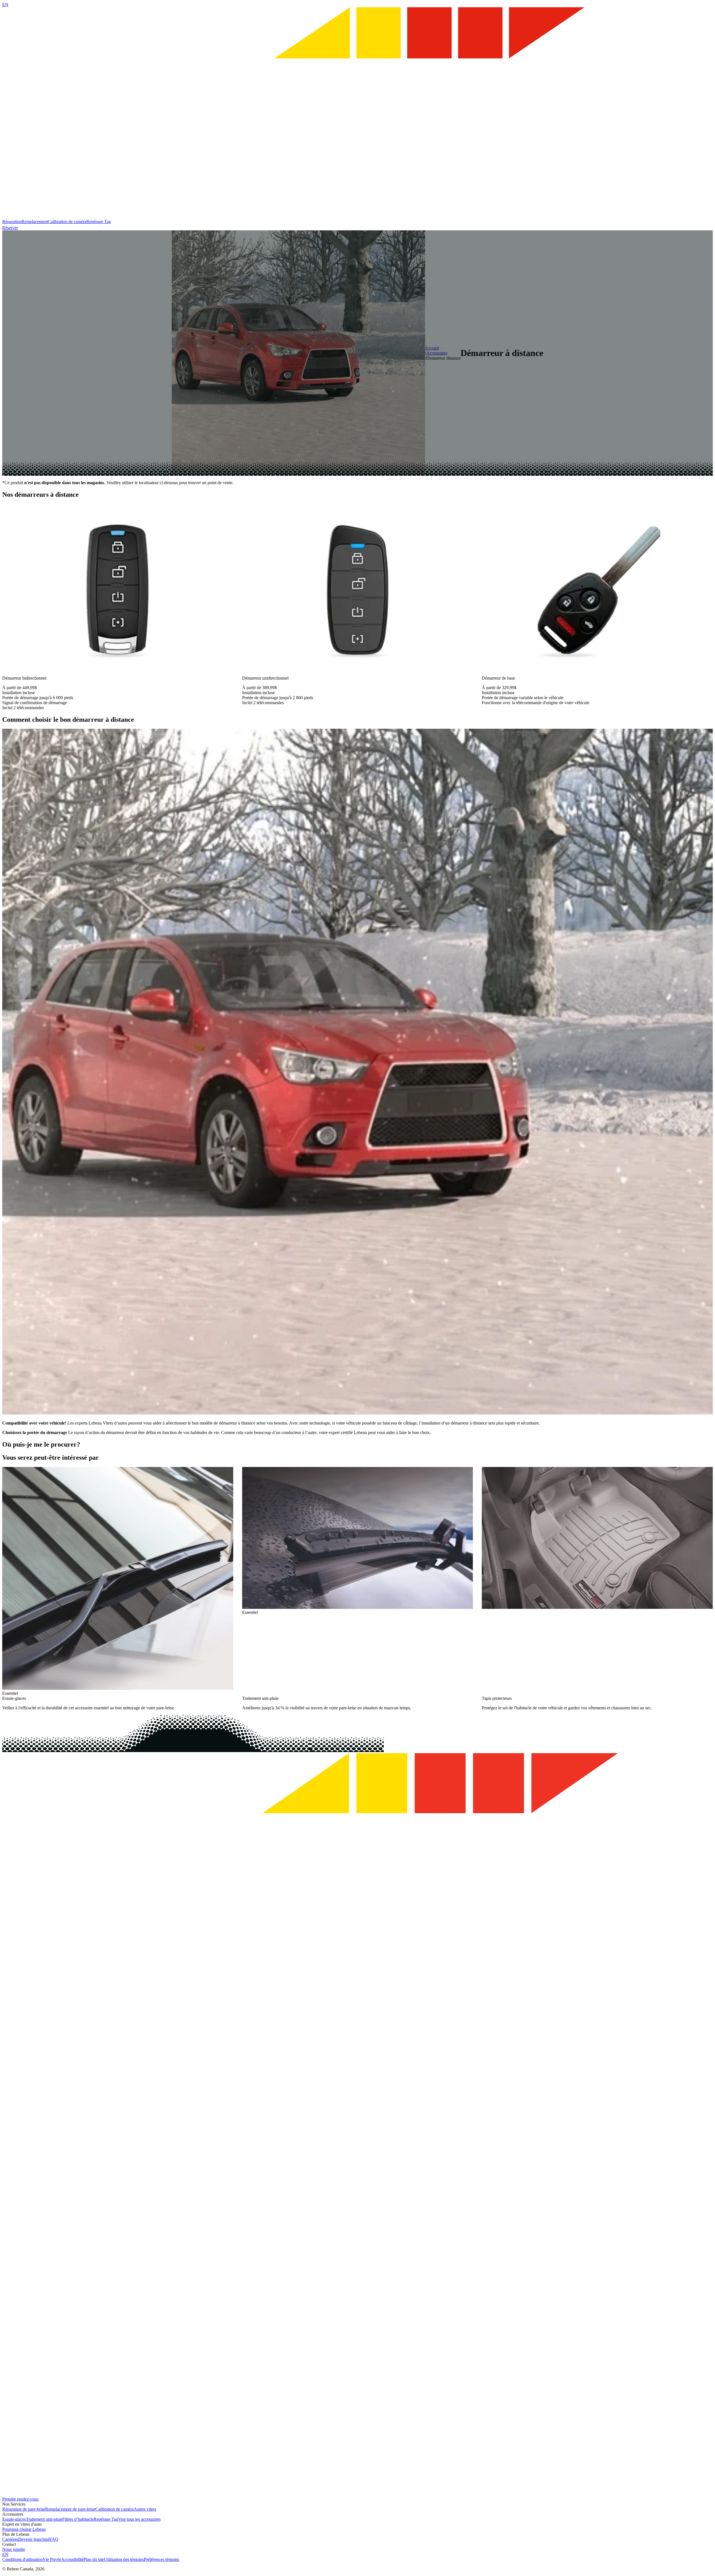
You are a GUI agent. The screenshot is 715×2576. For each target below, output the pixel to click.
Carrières (10, 2539)
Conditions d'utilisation (22, 2559)
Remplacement (35, 222)
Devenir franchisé (34, 2539)
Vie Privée (52, 2559)
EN (5, 5)
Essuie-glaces (14, 2519)
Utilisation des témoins (124, 2559)
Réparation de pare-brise (24, 2509)
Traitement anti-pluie (44, 2519)
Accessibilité (72, 2559)
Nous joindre (14, 2549)
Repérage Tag (99, 222)
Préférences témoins (161, 2559)
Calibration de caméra (67, 222)
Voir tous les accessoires (139, 2519)
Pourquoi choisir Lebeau (24, 2529)
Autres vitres (145, 2509)
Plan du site (94, 2559)
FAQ (54, 2539)
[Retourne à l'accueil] (357, 217)
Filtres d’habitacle (78, 2519)
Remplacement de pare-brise (70, 2509)
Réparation (12, 222)
